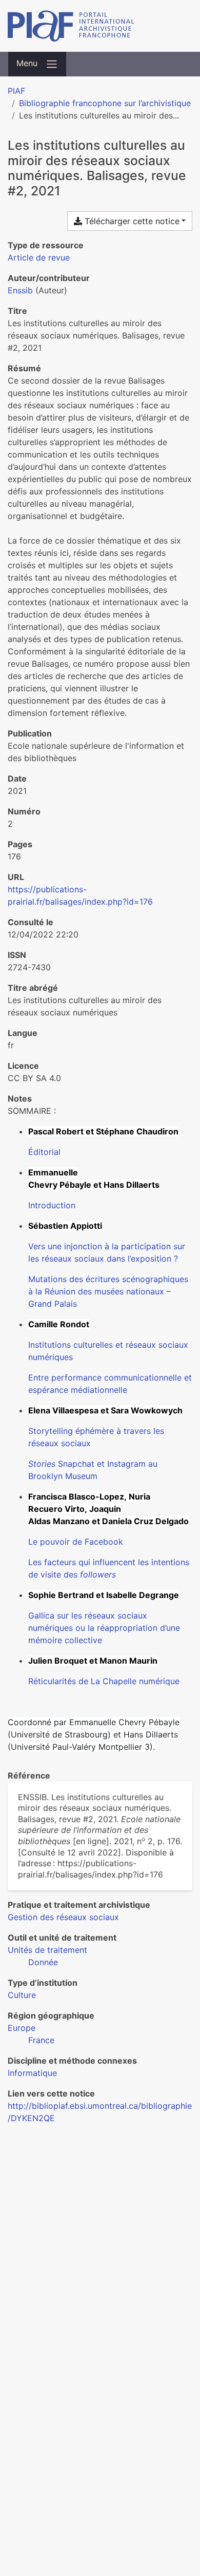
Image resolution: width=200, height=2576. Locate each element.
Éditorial (44, 1152)
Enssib (20, 290)
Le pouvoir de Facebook (76, 1542)
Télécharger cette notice (131, 221)
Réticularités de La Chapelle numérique (104, 1681)
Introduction (52, 1205)
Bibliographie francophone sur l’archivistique (105, 103)
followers (98, 1574)
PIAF (16, 91)
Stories (42, 1464)
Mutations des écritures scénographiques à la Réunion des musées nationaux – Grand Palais (108, 1291)
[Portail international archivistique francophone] (100, 26)
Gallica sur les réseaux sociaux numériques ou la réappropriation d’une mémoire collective (104, 1628)
